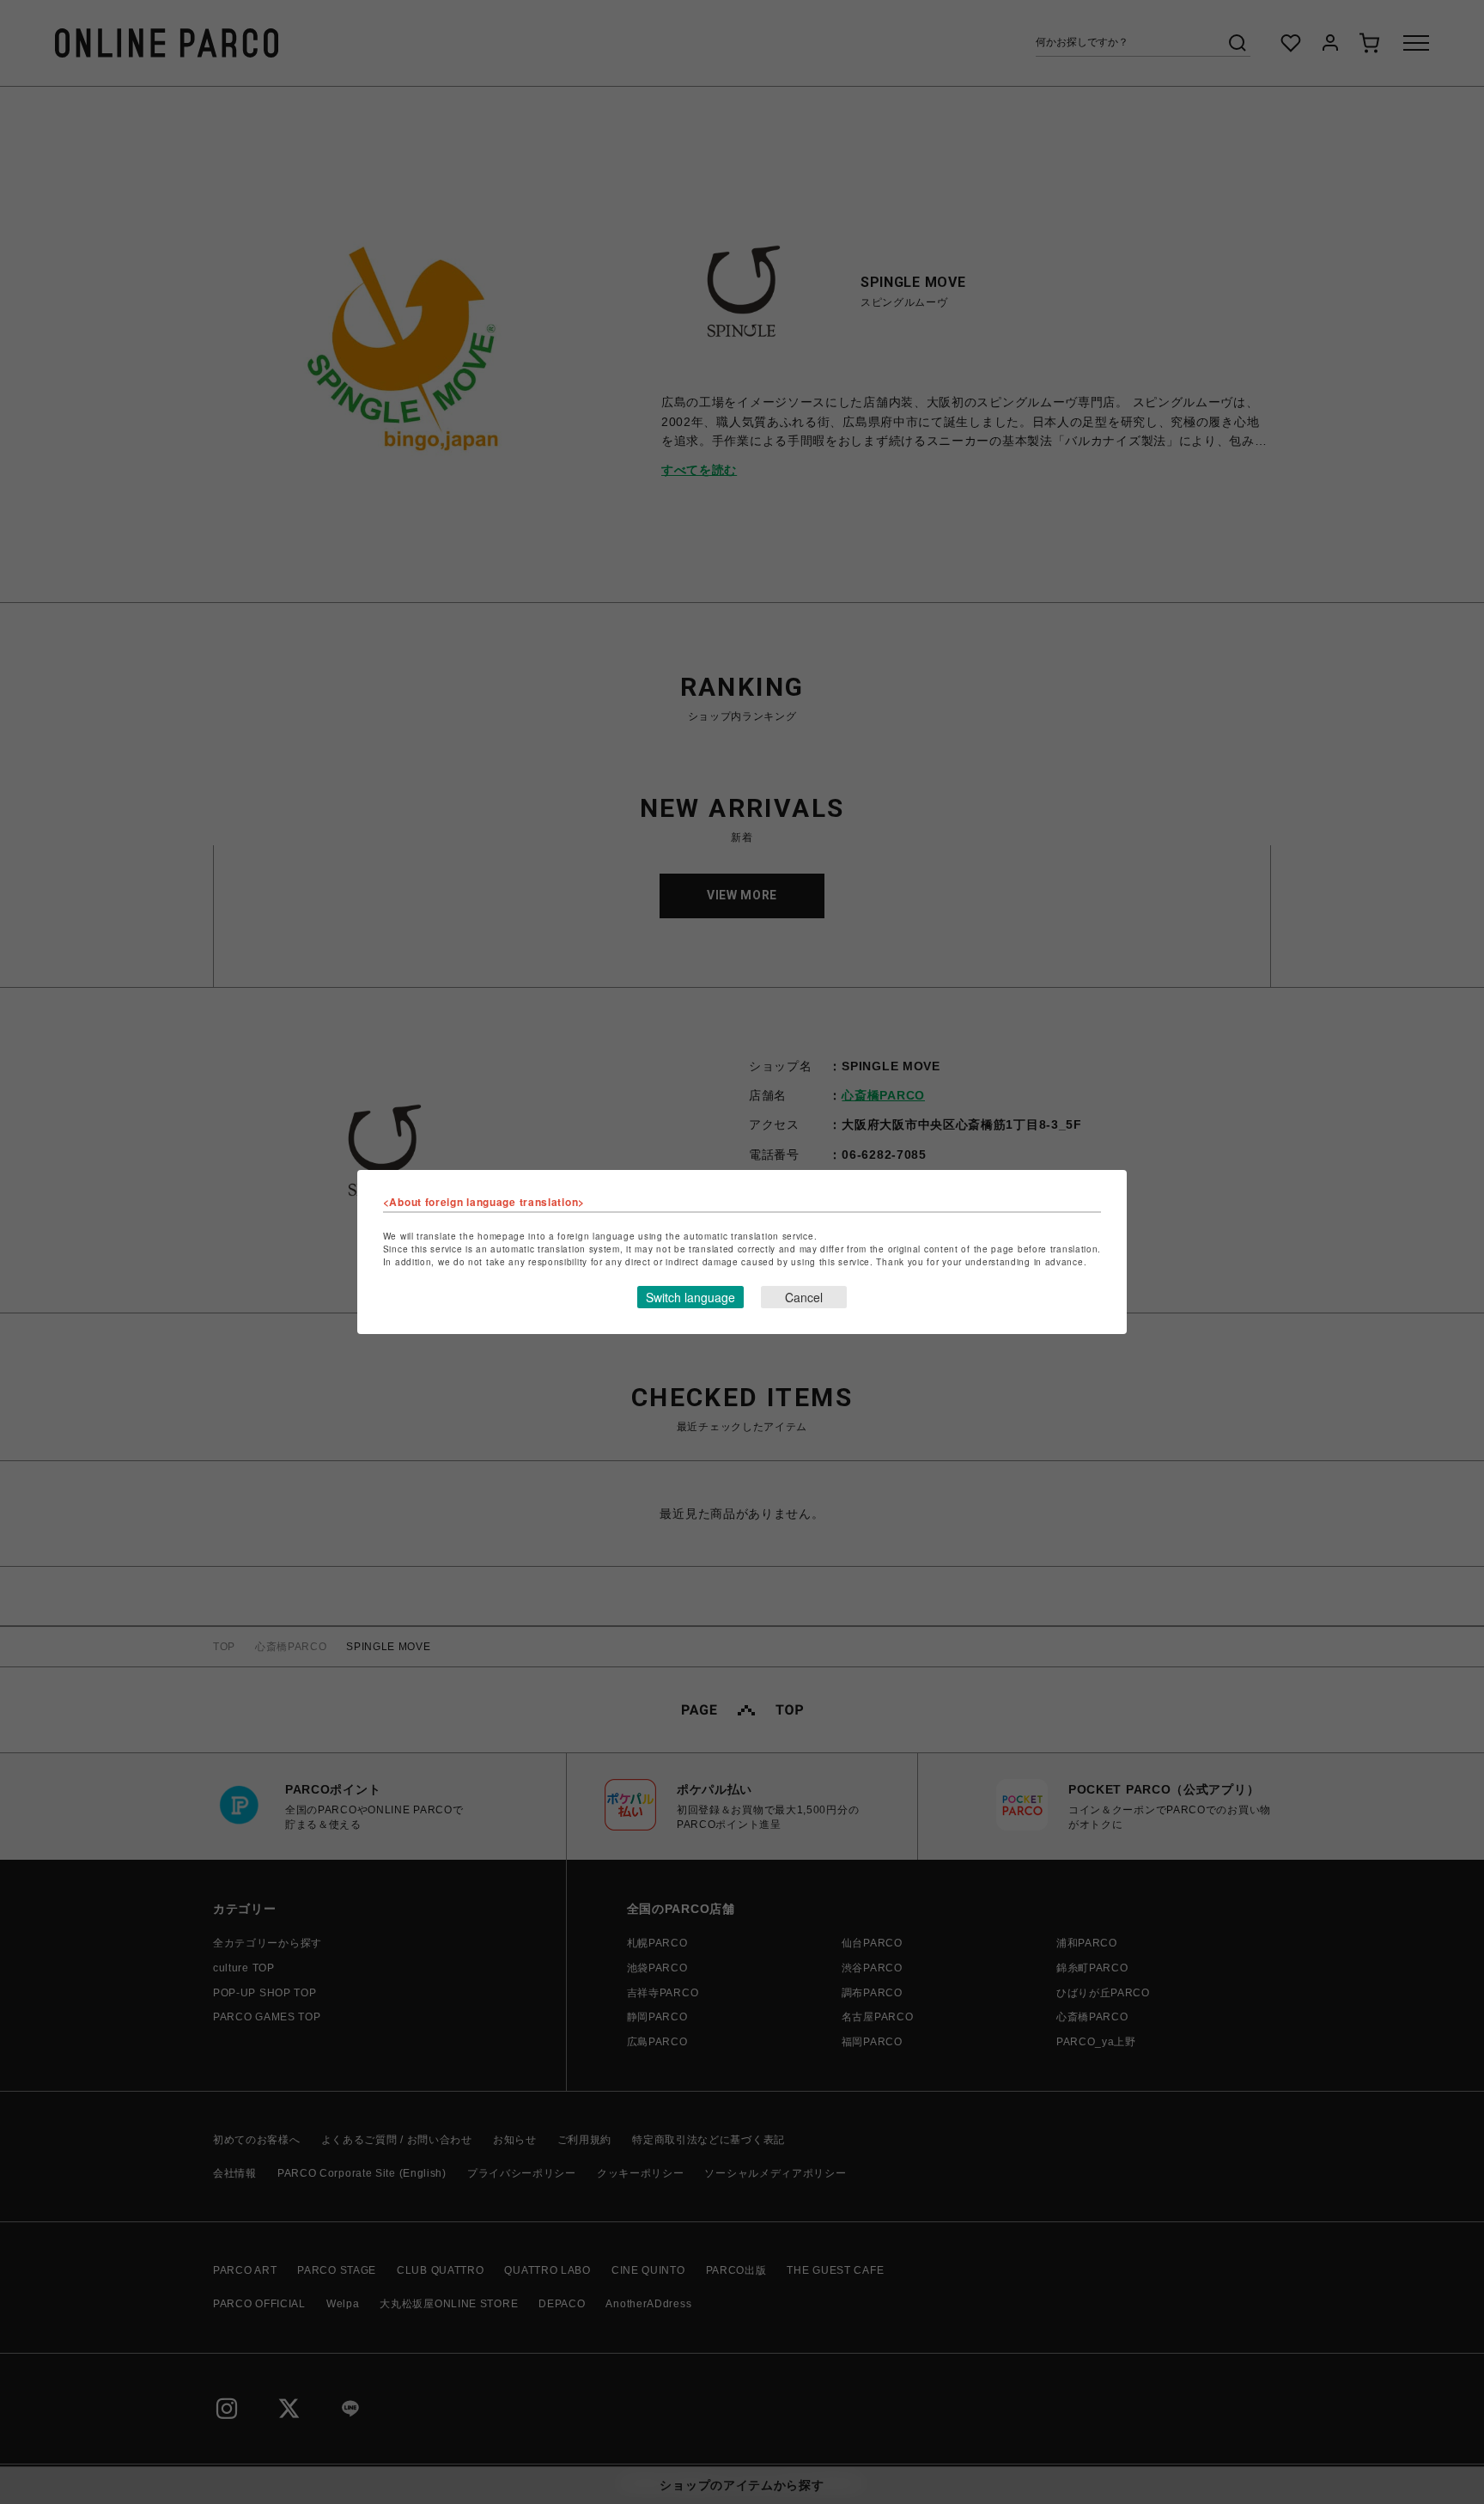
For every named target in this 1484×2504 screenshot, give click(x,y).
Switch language (690, 1297)
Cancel (804, 1297)
